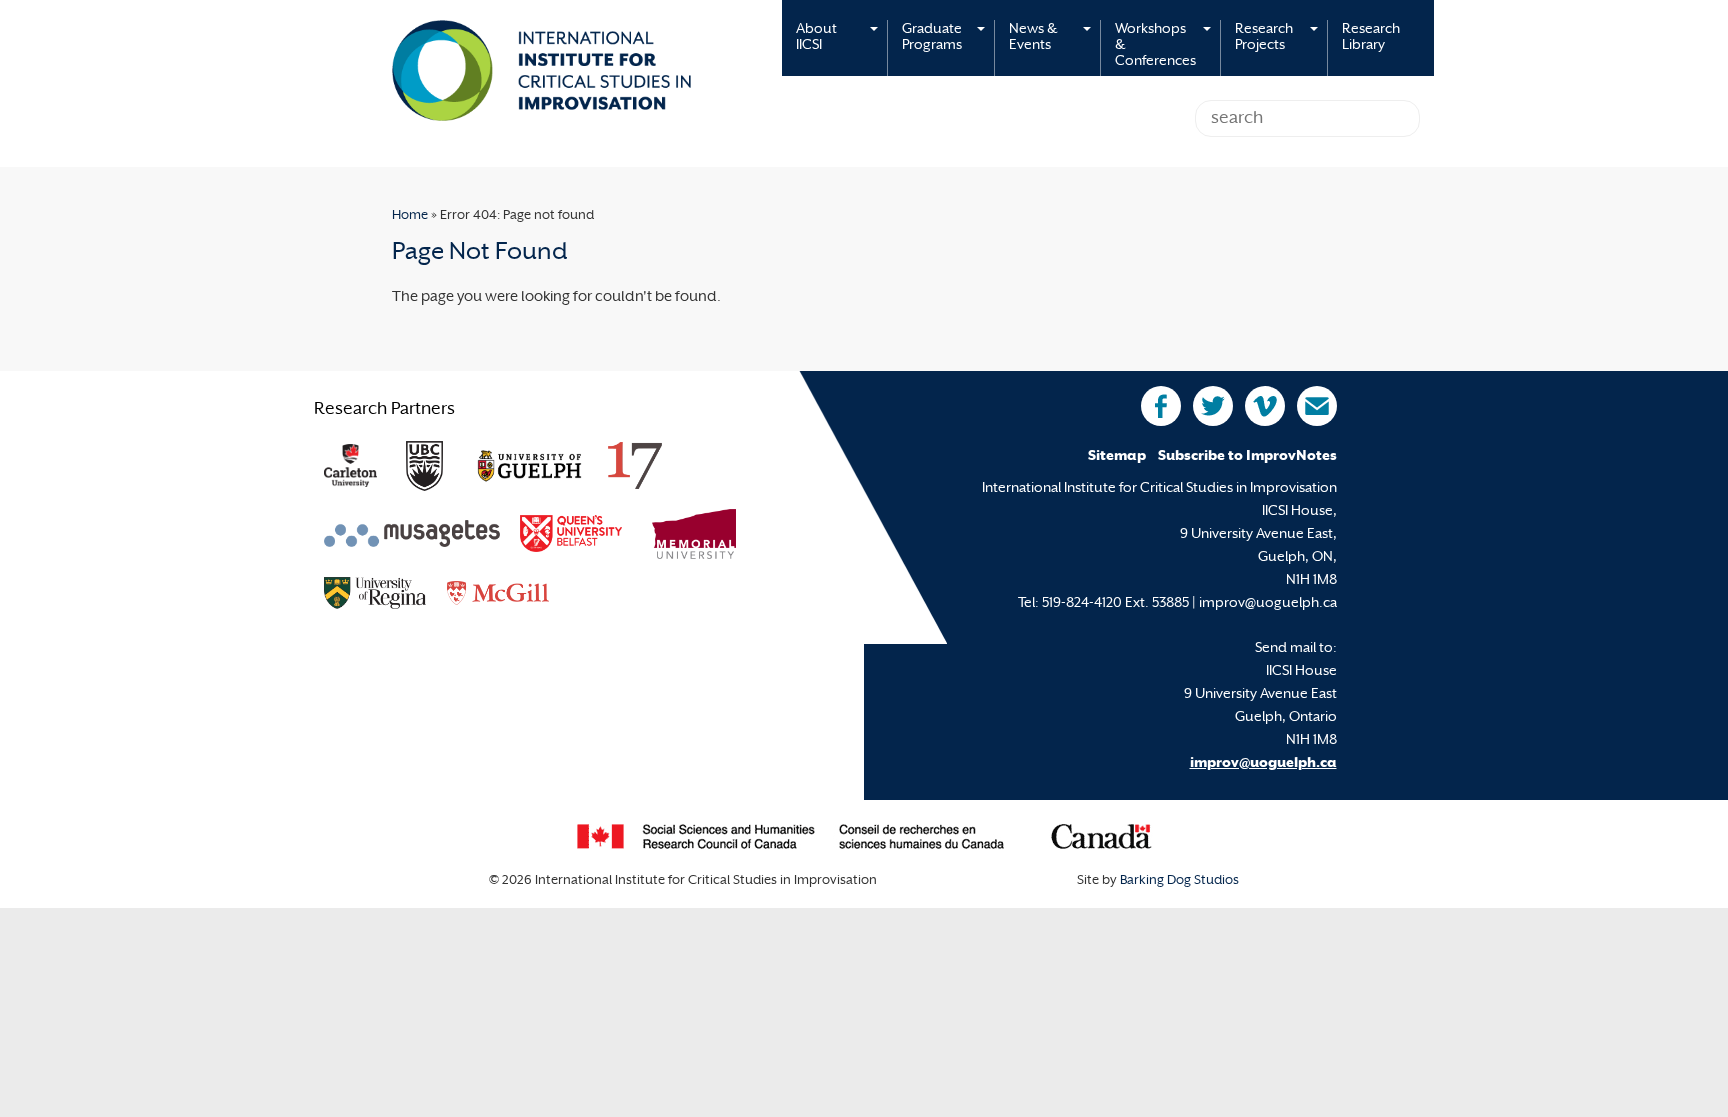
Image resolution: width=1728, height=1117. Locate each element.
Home (410, 216)
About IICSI (816, 37)
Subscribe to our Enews (1317, 406)
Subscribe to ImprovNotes (1247, 456)
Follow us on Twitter (1213, 406)
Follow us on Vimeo (1265, 406)
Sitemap (1117, 456)
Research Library (1371, 37)
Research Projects (1264, 37)
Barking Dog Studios (1179, 881)
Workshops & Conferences (1155, 45)
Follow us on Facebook (1161, 406)
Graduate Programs (932, 37)
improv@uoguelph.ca (1263, 763)
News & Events (1033, 37)
